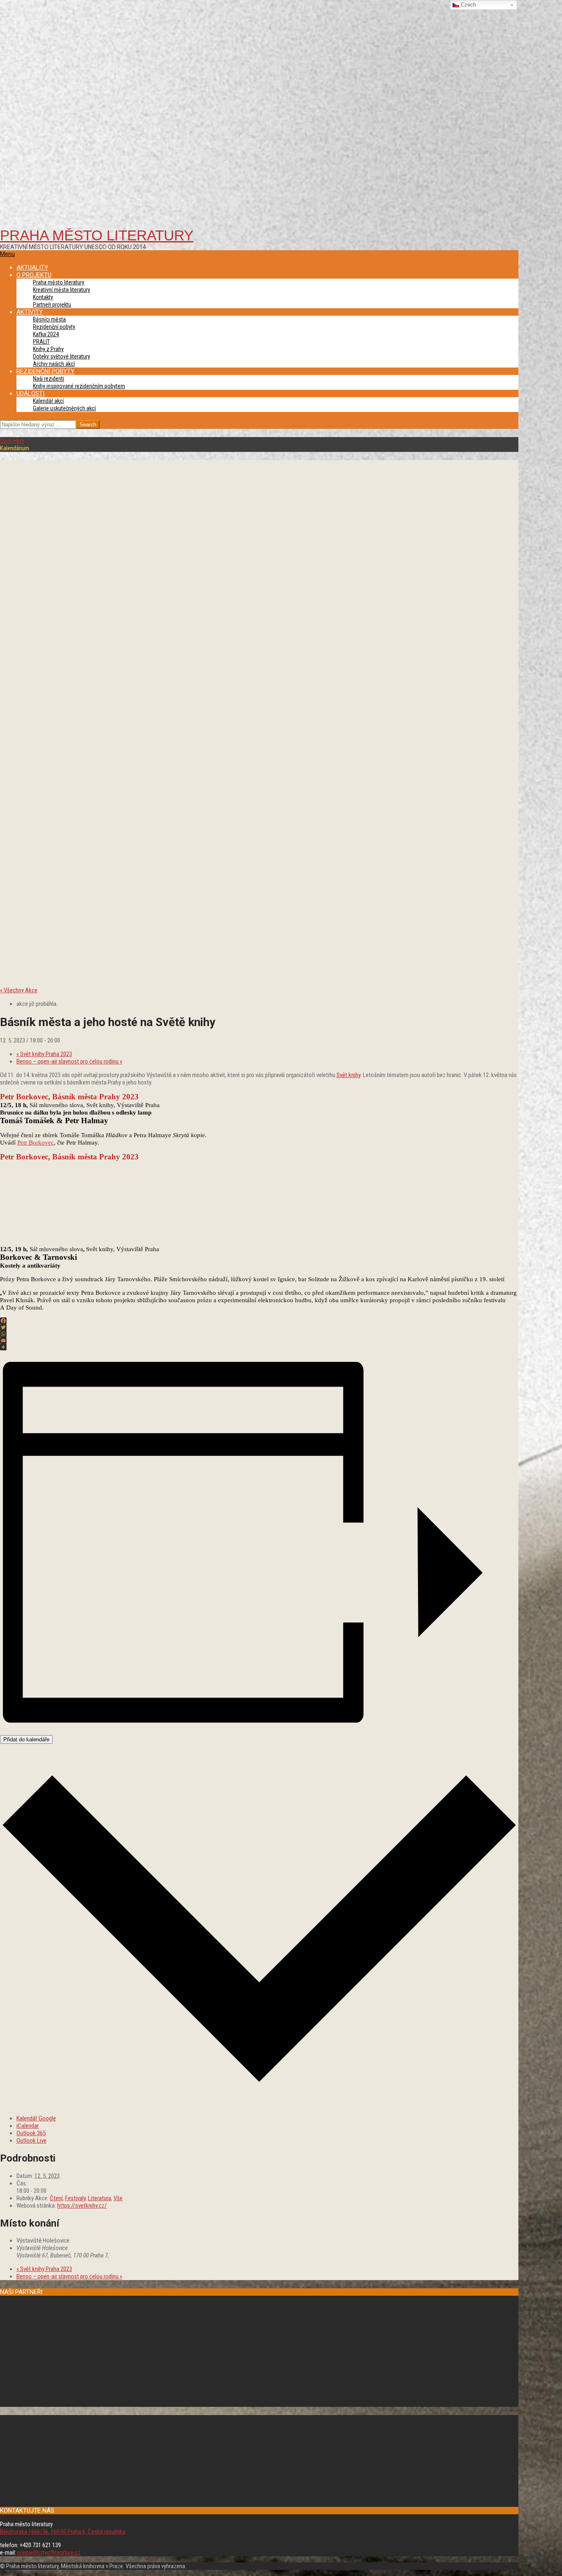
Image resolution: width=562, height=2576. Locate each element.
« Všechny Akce (19, 990)
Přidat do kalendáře (26, 1739)
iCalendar (28, 2126)
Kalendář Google (36, 2118)
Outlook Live (31, 2141)
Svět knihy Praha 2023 (44, 1054)
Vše (118, 2198)
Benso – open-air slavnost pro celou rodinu (69, 1061)
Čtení (56, 2198)
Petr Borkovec (36, 1143)
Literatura (100, 2198)
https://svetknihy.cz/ (82, 2206)
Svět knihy (348, 1075)
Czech (468, 5)
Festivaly (75, 2198)
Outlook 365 (31, 2133)
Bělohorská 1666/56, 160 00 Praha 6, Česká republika (63, 2532)
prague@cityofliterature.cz (49, 2553)
